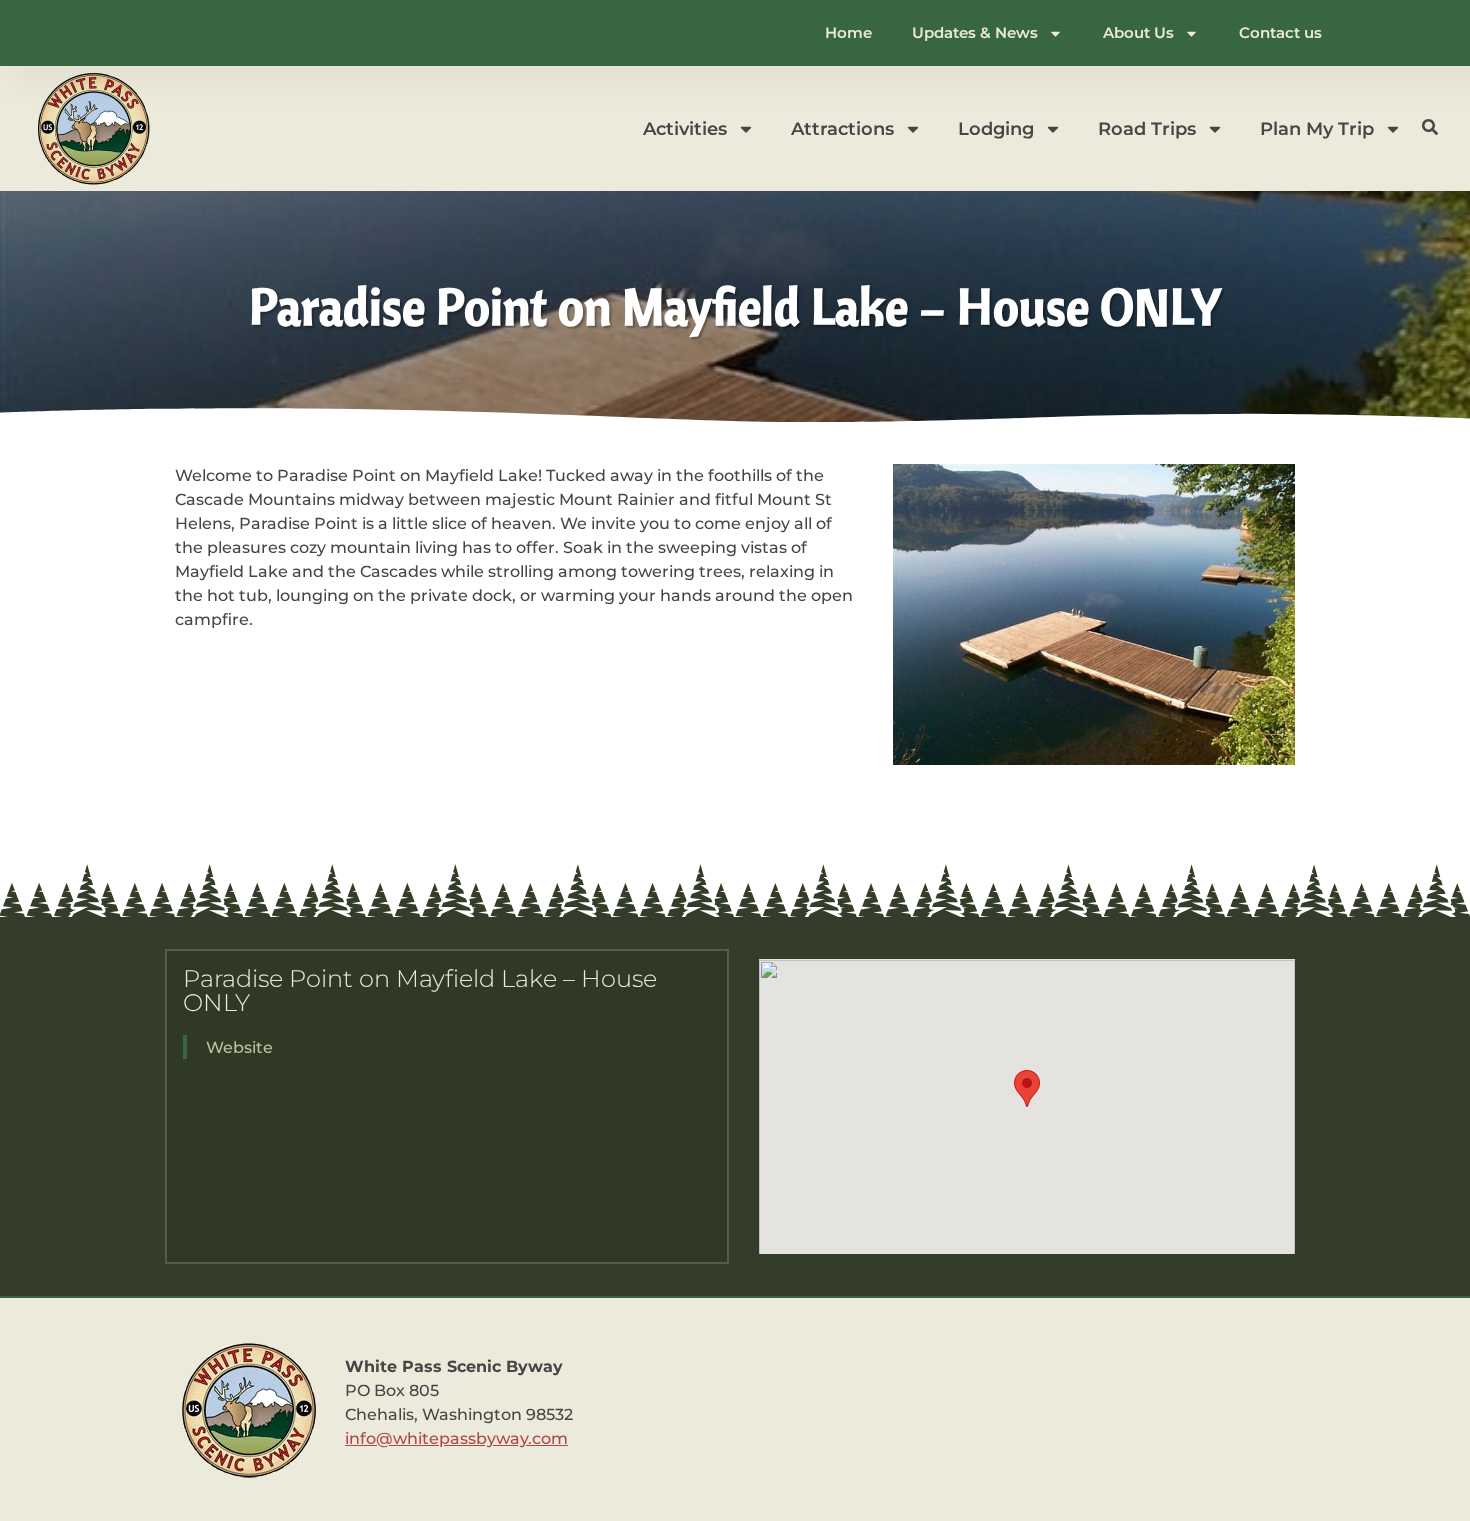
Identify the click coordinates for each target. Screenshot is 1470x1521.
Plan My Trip (1317, 129)
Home (848, 32)
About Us (1138, 32)
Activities (685, 129)
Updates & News (975, 32)
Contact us (1280, 32)
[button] (1027, 1088)
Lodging (996, 129)
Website (239, 1047)
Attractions (842, 129)
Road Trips (1147, 129)
